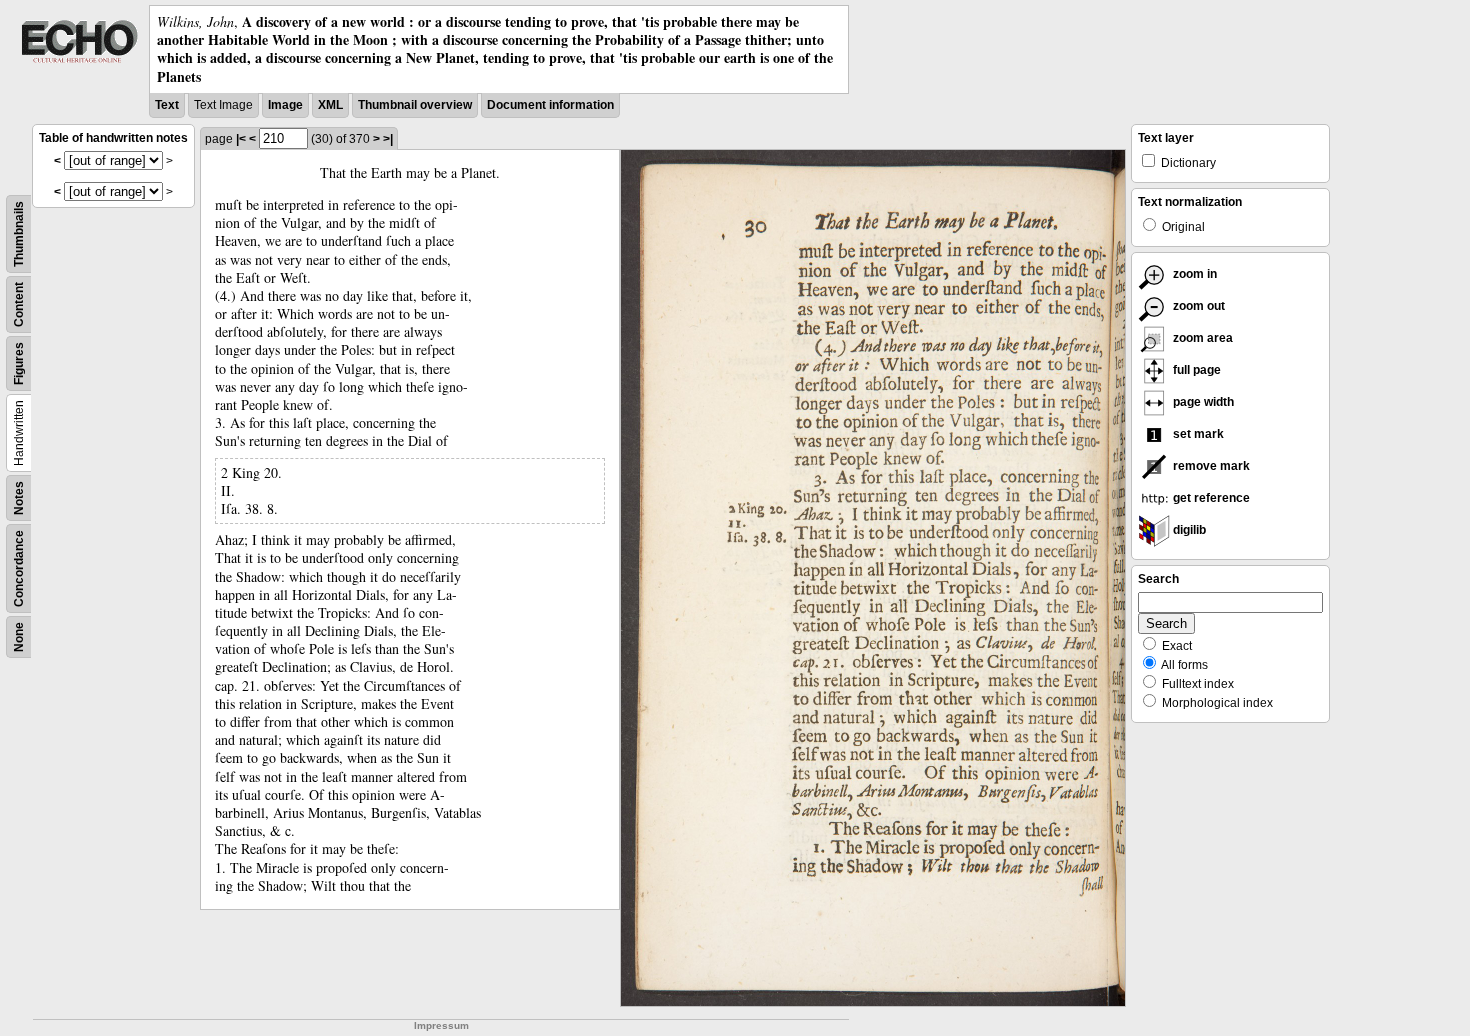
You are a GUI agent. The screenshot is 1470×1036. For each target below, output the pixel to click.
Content (19, 304)
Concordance (19, 568)
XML (330, 105)
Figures (19, 363)
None (19, 637)
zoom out (1197, 306)
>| (388, 139)
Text (167, 105)
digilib (1188, 530)
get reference (1210, 498)
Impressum (441, 1025)
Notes (19, 498)
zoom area (1201, 338)
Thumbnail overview (415, 105)
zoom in (1193, 274)
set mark (1197, 434)
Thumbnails (19, 234)
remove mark (1210, 466)
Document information (550, 105)
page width (1202, 402)
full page (1195, 370)
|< (241, 139)
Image (285, 105)
